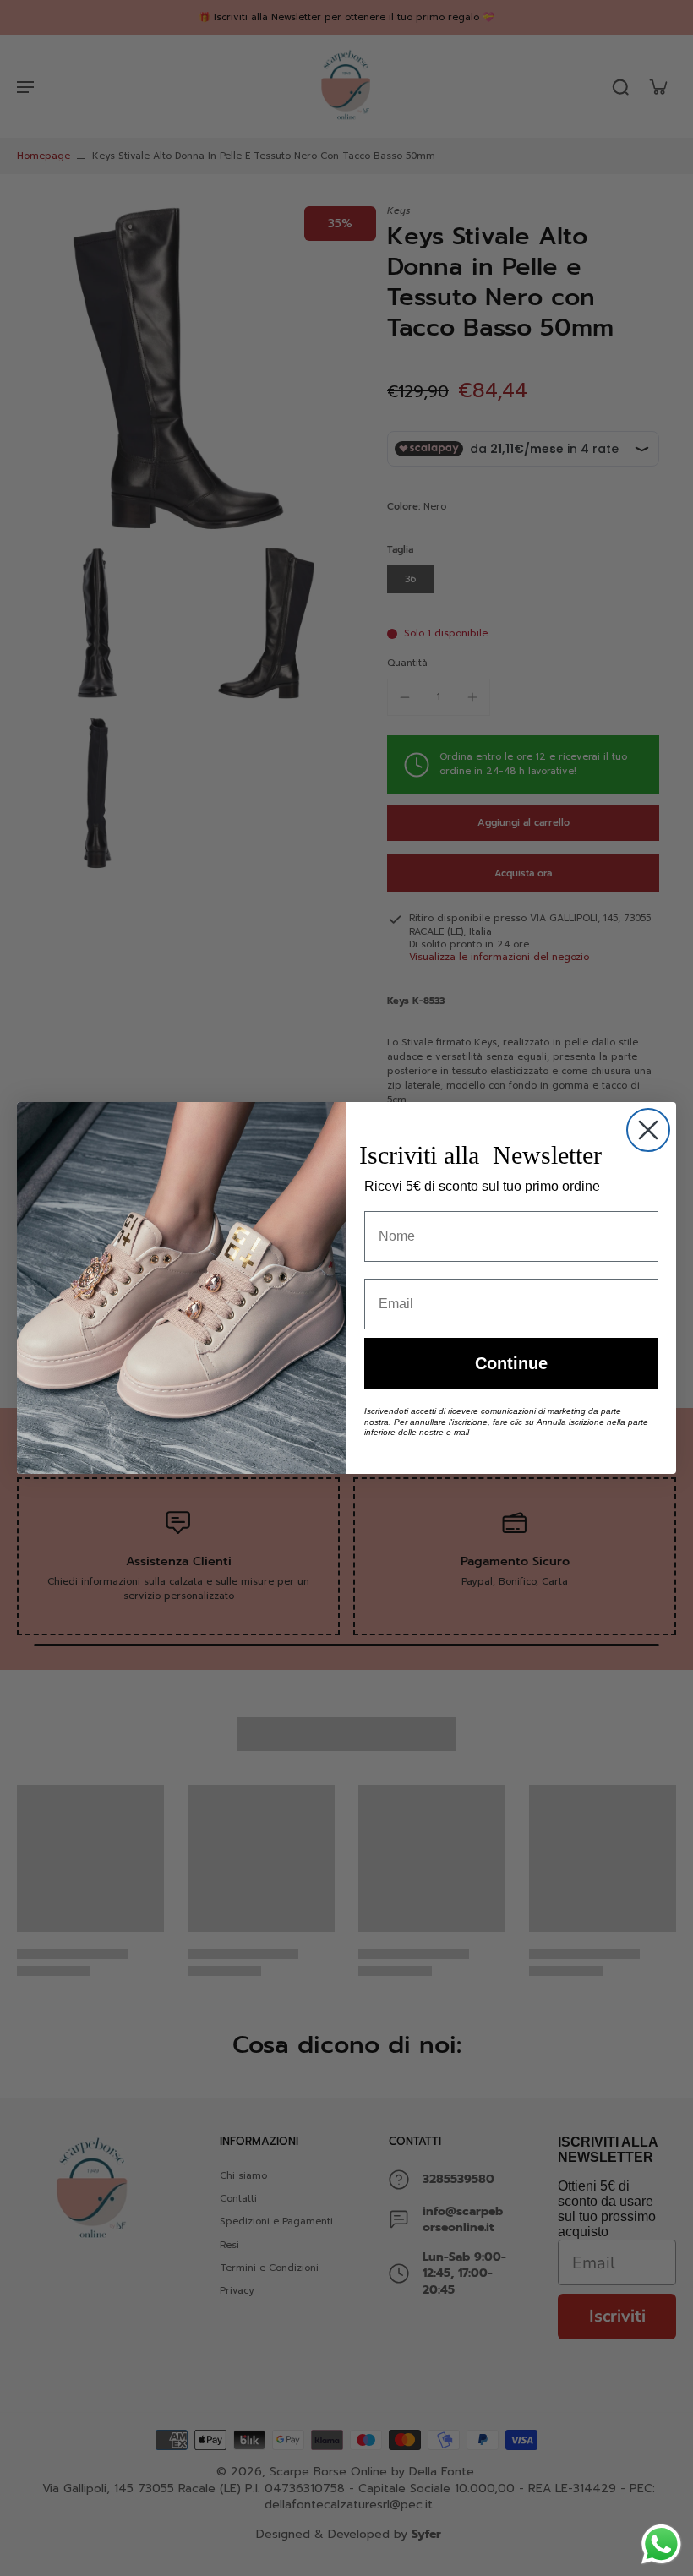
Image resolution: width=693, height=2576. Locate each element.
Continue (511, 1363)
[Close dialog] (648, 1130)
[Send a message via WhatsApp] (661, 2544)
